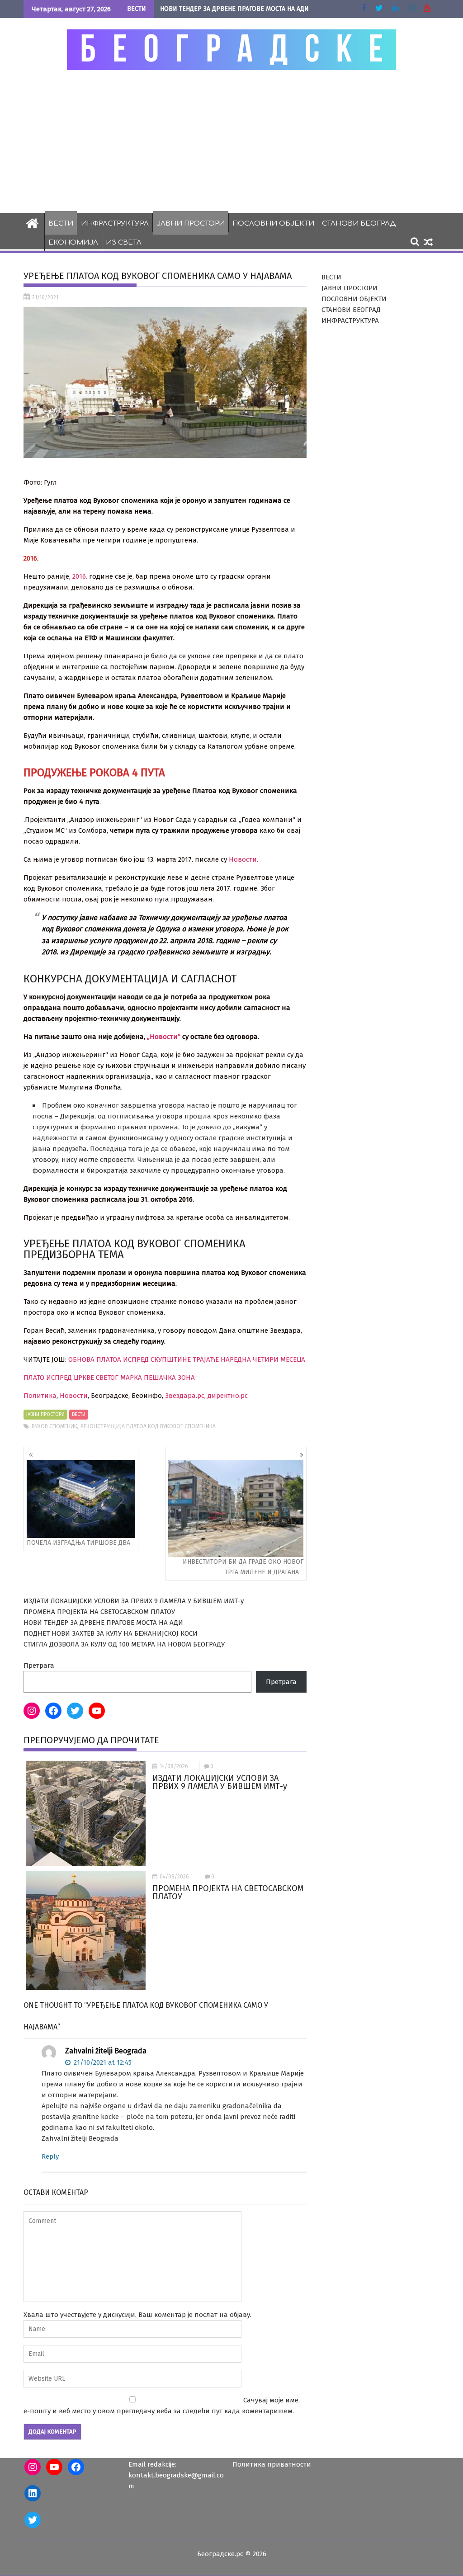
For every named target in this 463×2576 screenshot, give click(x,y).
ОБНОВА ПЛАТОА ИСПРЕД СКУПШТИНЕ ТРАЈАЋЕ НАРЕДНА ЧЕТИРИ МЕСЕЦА (187, 1359)
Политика (40, 1396)
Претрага (39, 1665)
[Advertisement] (231, 141)
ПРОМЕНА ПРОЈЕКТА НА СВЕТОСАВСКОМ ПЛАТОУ (99, 1612)
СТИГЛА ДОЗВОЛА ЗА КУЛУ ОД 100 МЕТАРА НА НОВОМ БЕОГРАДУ (124, 1644)
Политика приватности (272, 2464)
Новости (74, 1396)
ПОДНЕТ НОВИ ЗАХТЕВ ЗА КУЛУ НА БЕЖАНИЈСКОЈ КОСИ (111, 1633)
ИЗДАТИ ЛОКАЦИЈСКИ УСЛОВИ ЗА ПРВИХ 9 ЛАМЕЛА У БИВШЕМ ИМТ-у (134, 1601)
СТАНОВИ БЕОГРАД (359, 224)
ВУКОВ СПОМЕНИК (54, 1426)
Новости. (243, 859)
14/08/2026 (174, 1766)
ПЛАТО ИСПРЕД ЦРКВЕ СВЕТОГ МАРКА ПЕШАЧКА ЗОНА (109, 1378)
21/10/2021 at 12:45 (102, 2062)
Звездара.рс (185, 1396)
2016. (80, 576)
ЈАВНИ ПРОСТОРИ (191, 224)
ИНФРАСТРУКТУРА (115, 224)
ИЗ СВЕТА (124, 243)
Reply (50, 2156)
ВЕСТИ (61, 224)
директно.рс (228, 1396)
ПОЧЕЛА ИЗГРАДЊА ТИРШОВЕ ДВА (78, 1543)
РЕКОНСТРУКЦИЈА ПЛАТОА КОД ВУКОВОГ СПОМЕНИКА (148, 1426)
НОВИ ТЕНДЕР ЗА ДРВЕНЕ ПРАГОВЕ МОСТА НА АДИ (234, 9)
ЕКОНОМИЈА (73, 243)
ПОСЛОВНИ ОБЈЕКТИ (273, 224)
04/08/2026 (174, 1877)
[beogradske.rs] (32, 222)
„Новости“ (164, 1037)
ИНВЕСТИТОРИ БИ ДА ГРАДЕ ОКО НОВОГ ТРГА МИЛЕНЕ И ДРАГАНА (243, 1567)
